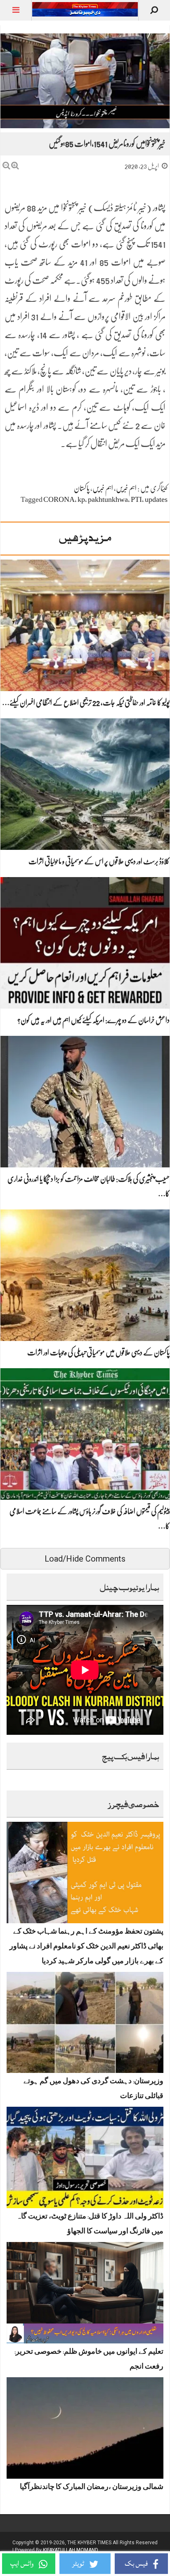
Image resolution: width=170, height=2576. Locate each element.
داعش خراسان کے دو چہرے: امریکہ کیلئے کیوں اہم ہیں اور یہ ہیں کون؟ (93, 1020)
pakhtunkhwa (108, 499)
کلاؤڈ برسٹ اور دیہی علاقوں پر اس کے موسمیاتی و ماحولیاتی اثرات (99, 861)
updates (156, 499)
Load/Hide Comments (85, 1559)
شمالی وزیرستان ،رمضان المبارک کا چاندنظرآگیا (92, 2488)
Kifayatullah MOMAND (71, 2550)
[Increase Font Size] (15, 166)
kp (81, 499)
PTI (136, 499)
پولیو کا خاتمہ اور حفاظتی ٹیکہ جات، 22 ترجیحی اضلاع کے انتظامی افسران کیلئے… (86, 703)
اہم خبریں (126, 488)
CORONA (59, 499)
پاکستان (82, 488)
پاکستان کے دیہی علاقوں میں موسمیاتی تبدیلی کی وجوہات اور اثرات (98, 1353)
